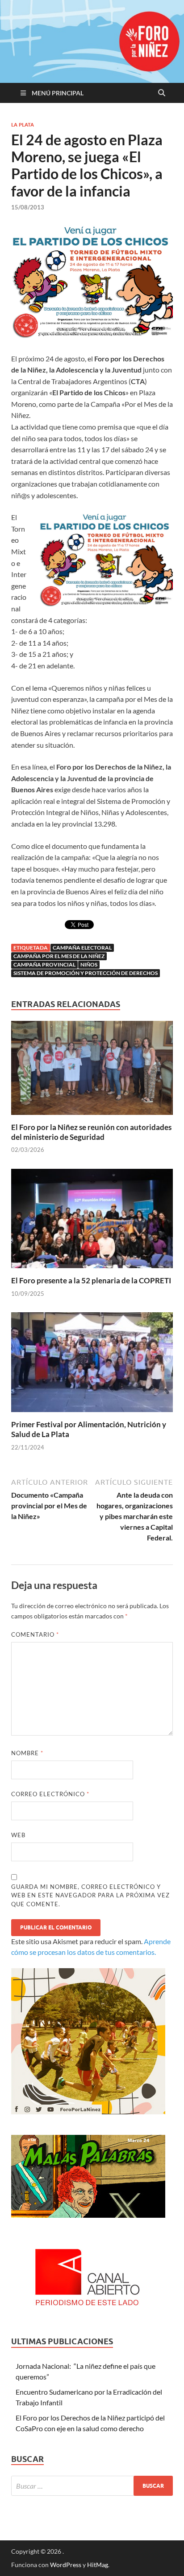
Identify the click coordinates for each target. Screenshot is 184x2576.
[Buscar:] (92, 2486)
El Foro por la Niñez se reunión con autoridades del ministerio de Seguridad (91, 1132)
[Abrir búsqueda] (162, 93)
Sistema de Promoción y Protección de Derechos (86, 973)
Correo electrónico (50, 1794)
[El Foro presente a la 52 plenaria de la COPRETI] (92, 1221)
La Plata (23, 125)
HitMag (98, 2565)
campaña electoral (82, 948)
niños (89, 964)
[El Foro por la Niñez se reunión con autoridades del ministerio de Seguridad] (92, 1071)
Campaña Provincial (44, 964)
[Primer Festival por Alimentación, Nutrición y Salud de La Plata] (92, 1365)
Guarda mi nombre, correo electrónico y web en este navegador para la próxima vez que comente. (90, 1895)
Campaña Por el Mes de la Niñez (59, 956)
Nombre (27, 1753)
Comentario (35, 1634)
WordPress (66, 2565)
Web (18, 1835)
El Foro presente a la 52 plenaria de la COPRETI (91, 1280)
